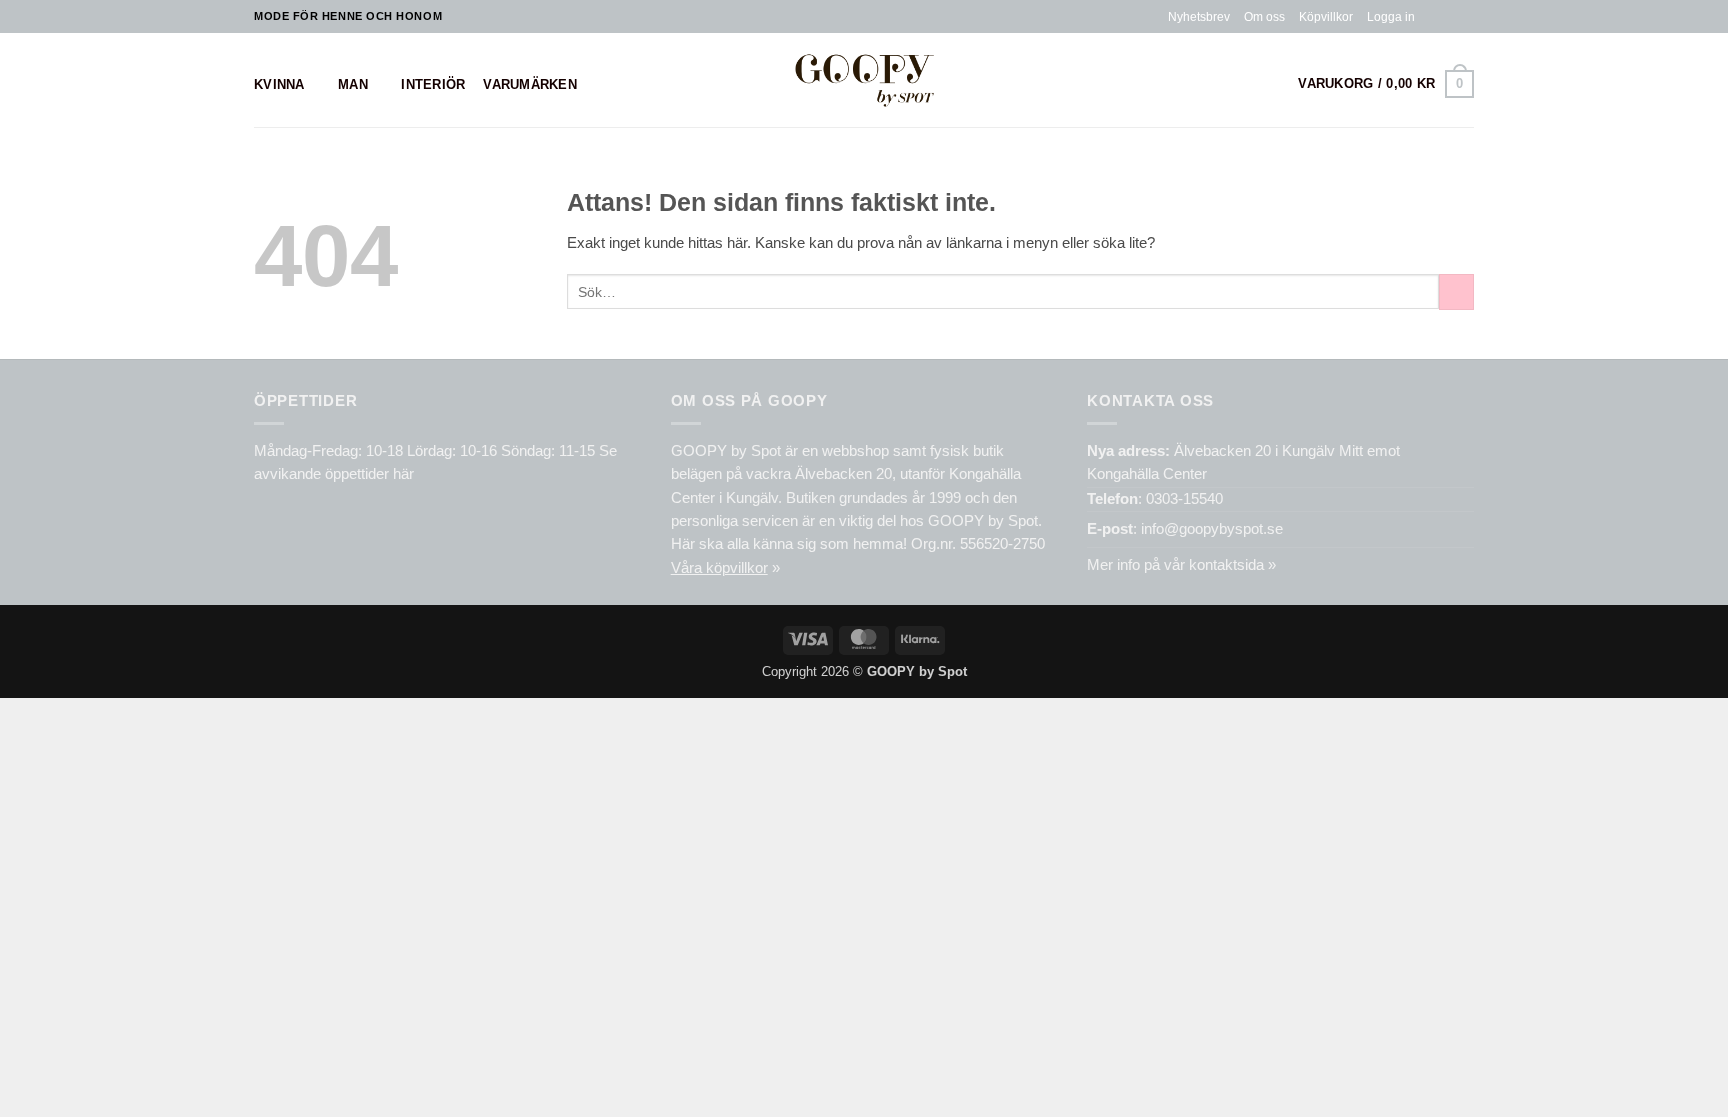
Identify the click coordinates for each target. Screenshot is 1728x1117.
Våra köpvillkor (719, 568)
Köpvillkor (1326, 16)
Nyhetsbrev (1199, 16)
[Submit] (1456, 292)
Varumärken (530, 84)
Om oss (1264, 16)
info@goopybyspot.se (1212, 529)
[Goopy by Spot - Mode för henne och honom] (864, 79)
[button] (1391, 17)
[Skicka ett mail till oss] (1465, 16)
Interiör (433, 84)
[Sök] (1273, 84)
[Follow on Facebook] (1430, 16)
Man (353, 84)
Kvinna (279, 84)
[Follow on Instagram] (1447, 16)
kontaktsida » (1232, 565)
